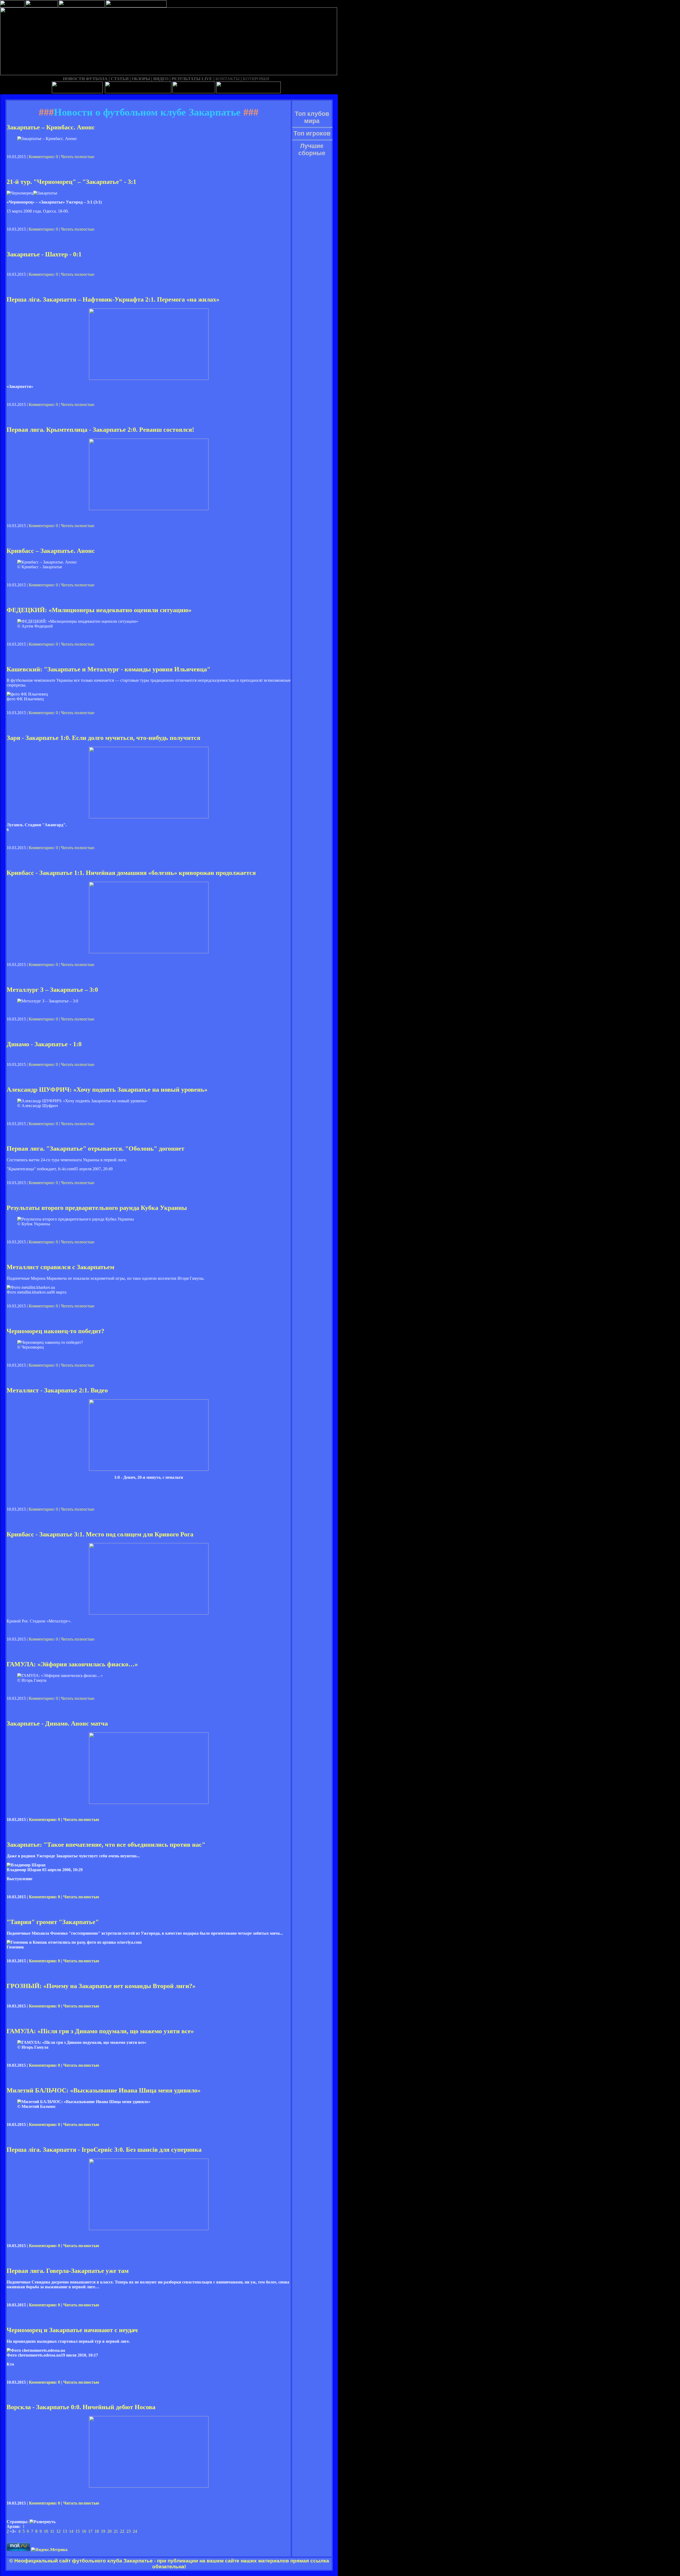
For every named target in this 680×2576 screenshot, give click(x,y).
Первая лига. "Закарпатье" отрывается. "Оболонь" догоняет (95, 1149)
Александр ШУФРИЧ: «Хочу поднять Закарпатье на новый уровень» (107, 1090)
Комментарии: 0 (43, 157)
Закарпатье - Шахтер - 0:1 (44, 254)
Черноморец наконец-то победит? (56, 1331)
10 (46, 2531)
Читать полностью (78, 157)
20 (109, 2531)
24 (135, 2531)
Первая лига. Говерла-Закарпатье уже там (68, 2271)
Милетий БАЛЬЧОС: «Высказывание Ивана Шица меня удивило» (104, 2090)
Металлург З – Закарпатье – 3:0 (52, 990)
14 (71, 2531)
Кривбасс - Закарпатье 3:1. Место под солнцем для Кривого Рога (100, 1534)
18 (97, 2531)
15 (78, 2531)
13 (65, 2531)
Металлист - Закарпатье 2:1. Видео (57, 1390)
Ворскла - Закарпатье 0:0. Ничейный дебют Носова (81, 2407)
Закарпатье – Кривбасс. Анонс (51, 127)
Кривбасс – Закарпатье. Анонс (51, 551)
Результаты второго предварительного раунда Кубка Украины (97, 1208)
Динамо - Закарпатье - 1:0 (44, 1044)
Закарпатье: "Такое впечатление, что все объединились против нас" (106, 1845)
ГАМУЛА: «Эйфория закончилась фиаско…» (72, 1664)
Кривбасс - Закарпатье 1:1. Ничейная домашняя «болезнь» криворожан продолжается (131, 873)
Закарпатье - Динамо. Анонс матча (57, 1723)
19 (103, 2531)
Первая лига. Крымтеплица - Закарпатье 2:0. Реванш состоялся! (100, 430)
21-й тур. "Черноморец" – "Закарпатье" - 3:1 (71, 182)
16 (84, 2531)
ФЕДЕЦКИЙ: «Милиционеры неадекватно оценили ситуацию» (99, 610)
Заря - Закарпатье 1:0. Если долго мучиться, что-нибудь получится (103, 738)
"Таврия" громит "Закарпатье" (53, 1922)
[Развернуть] (42, 2522)
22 (122, 2531)
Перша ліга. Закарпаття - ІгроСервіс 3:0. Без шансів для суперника (104, 2150)
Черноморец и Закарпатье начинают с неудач (72, 2330)
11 (52, 2531)
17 (90, 2531)
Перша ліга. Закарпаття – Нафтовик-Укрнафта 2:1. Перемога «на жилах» (113, 299)
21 (116, 2531)
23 (129, 2531)
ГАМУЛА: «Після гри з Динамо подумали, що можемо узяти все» (100, 2031)
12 (58, 2531)
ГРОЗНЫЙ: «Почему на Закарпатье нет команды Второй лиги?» (101, 1986)
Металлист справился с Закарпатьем (60, 1267)
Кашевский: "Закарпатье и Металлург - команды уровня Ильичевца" (109, 669)
